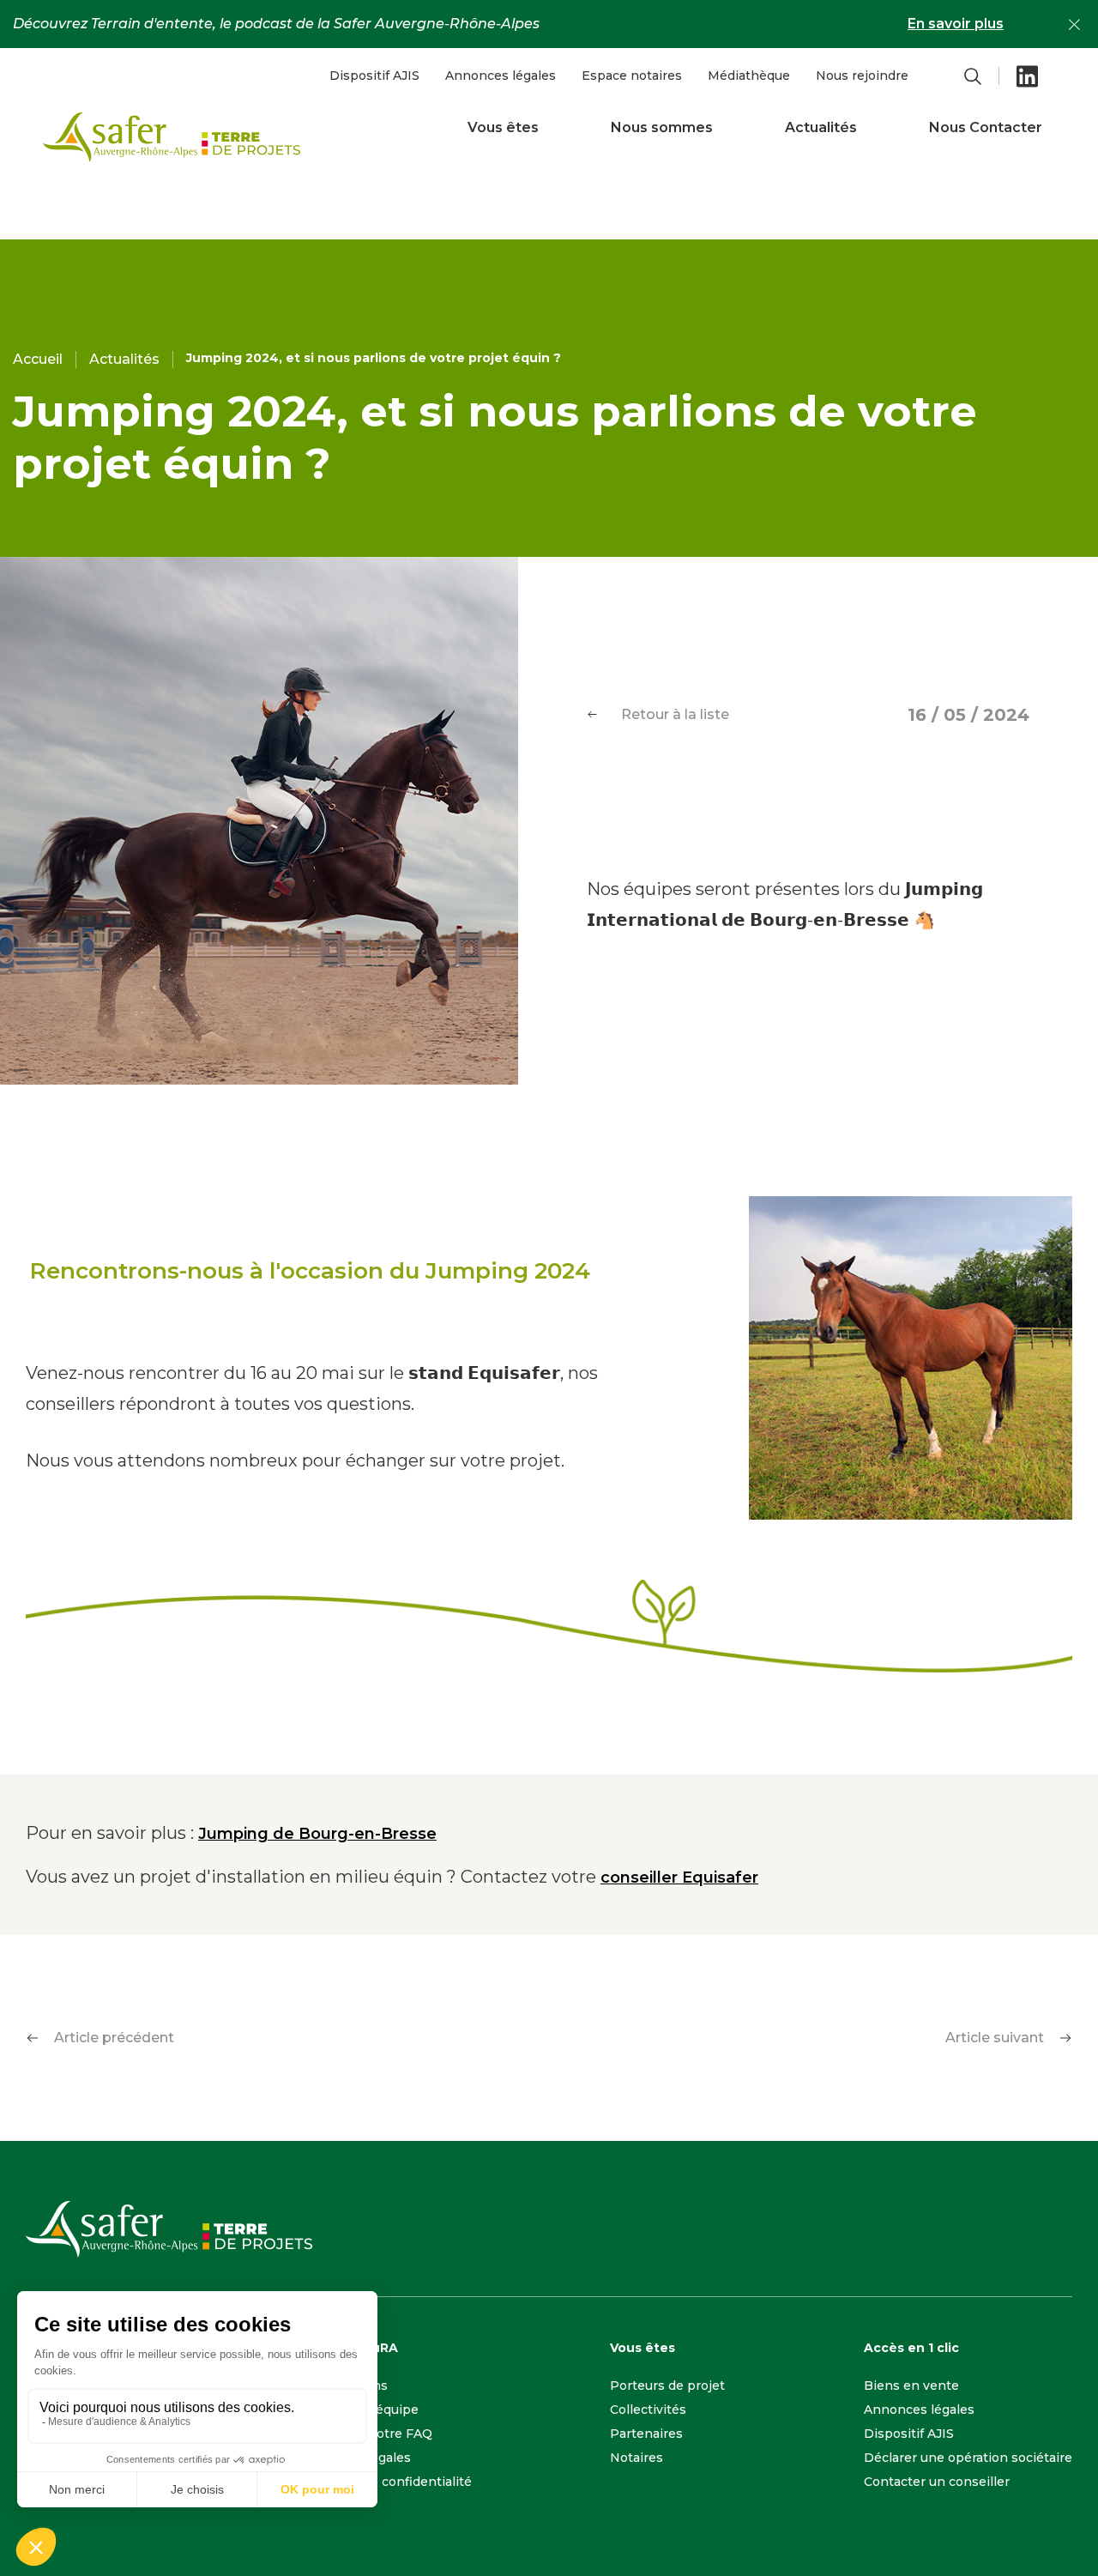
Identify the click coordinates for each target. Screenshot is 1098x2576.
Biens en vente (911, 2386)
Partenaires (646, 2434)
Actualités (821, 127)
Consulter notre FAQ (368, 2434)
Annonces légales (501, 76)
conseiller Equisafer (679, 1878)
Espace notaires (632, 76)
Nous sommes (662, 127)
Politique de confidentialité (388, 2482)
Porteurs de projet (667, 2386)
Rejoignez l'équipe (361, 2410)
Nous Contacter (986, 127)
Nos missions (346, 2386)
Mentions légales (357, 2458)
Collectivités (648, 2410)
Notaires (636, 2458)
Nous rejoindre (862, 76)
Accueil (38, 359)
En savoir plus (956, 24)
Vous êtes (503, 127)
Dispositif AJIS (374, 76)
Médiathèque (749, 76)
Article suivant (995, 2038)
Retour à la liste (675, 714)
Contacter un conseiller (937, 2482)
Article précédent (114, 2038)
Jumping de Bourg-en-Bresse (317, 1834)
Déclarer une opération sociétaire (968, 2458)
